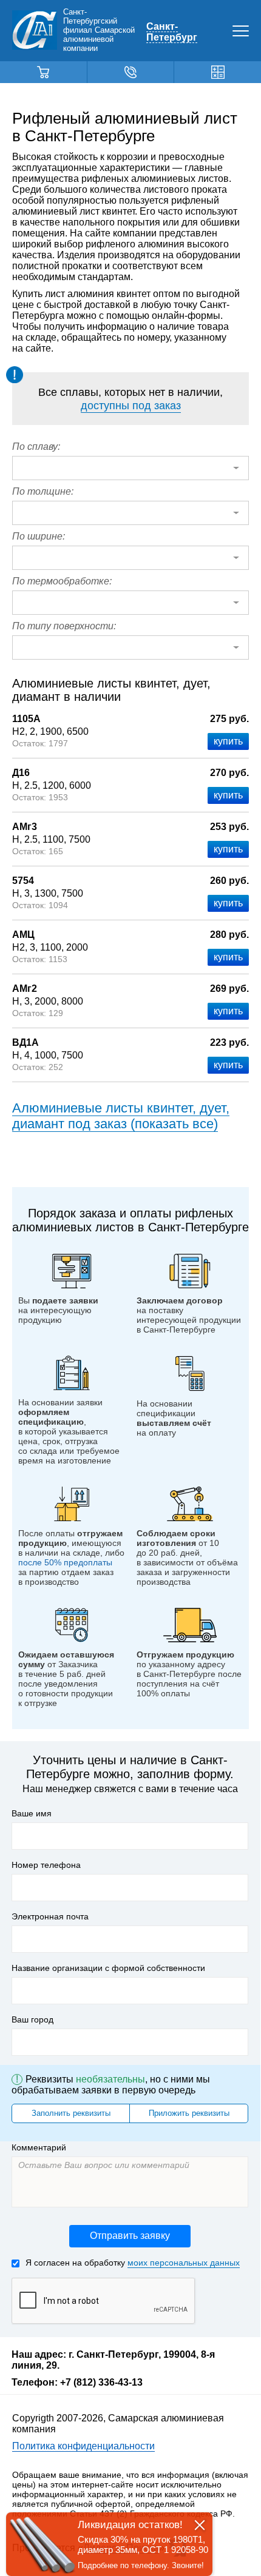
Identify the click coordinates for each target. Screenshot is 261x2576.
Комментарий (39, 2147)
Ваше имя (32, 1813)
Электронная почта (50, 1916)
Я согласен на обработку (133, 2263)
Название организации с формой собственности (108, 1968)
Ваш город (32, 2019)
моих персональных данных (184, 2263)
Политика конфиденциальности (83, 2446)
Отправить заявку (130, 2236)
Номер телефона (46, 1865)
